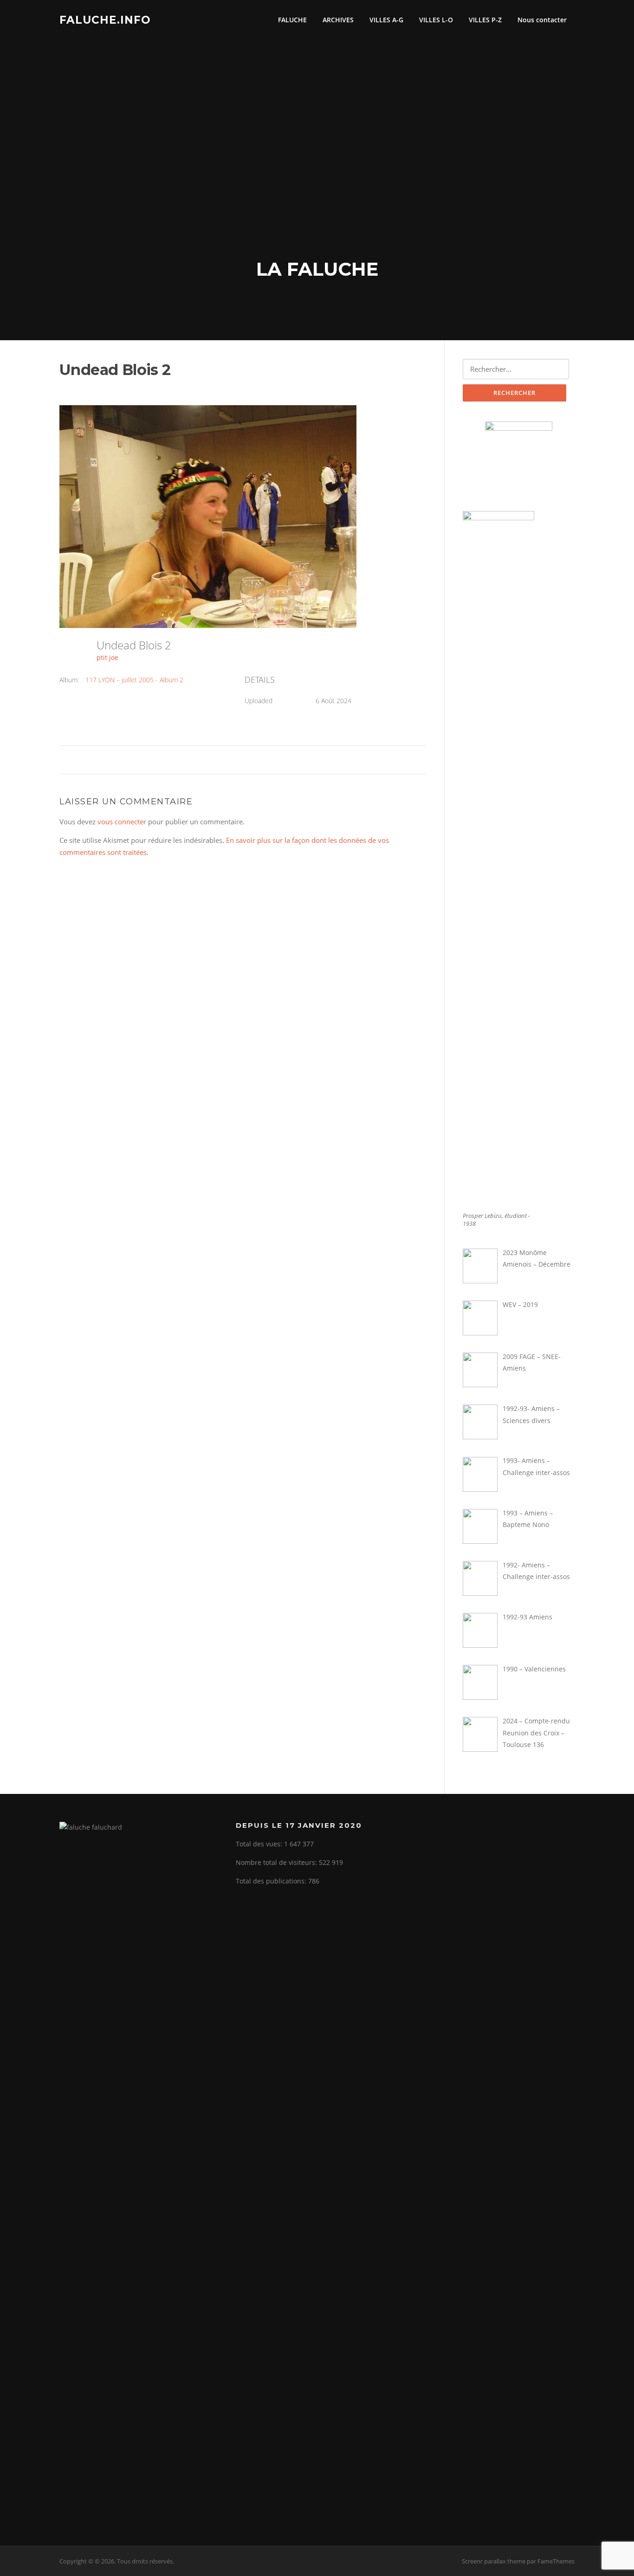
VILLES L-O (436, 20)
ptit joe (107, 657)
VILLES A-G (386, 20)
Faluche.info (105, 19)
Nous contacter (542, 20)
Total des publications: (272, 1881)
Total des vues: (260, 1844)
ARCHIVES (338, 20)
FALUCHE (292, 20)
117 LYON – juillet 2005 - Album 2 (134, 680)
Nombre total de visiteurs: (277, 1862)
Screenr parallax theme (494, 2561)
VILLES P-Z (485, 20)
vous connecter (122, 822)
